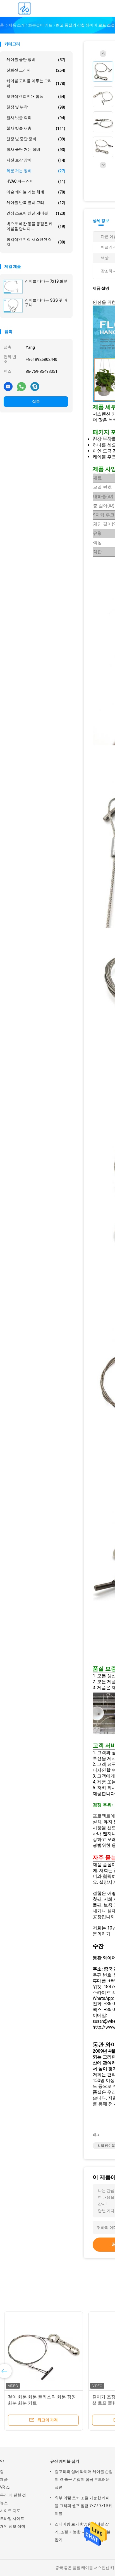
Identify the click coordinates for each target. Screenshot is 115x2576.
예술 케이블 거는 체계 (36, 192)
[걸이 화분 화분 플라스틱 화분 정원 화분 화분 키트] (44, 2351)
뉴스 (4, 2503)
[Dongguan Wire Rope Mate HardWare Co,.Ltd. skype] (35, 386)
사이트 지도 (10, 2511)
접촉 (36, 401)
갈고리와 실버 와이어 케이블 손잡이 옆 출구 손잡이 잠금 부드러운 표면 (84, 2479)
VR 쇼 (5, 2487)
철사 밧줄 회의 (36, 118)
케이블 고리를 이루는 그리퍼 (36, 83)
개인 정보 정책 (13, 2526)
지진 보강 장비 (36, 160)
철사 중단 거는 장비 (36, 150)
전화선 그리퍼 (36, 70)
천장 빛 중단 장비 (36, 139)
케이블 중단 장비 (36, 60)
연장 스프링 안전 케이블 (36, 213)
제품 (4, 2479)
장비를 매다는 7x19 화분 (46, 281)
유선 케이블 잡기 (65, 2461)
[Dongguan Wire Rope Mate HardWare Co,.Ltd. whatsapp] (21, 386)
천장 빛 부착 (36, 107)
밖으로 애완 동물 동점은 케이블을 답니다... (36, 226)
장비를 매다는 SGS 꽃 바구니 (46, 302)
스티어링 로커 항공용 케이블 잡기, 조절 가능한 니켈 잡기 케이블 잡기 (83, 2532)
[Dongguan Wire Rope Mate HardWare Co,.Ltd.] (25, 8)
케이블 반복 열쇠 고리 (36, 203)
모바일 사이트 (12, 2518)
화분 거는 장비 (36, 171)
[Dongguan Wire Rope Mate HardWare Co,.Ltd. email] (8, 386)
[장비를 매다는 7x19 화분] (13, 287)
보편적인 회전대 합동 (36, 96)
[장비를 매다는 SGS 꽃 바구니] (13, 306)
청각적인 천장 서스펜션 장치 (36, 242)
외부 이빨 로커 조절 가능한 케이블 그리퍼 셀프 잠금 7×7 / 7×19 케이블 (84, 2506)
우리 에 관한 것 (13, 2495)
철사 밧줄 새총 (36, 128)
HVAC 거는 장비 (36, 181)
